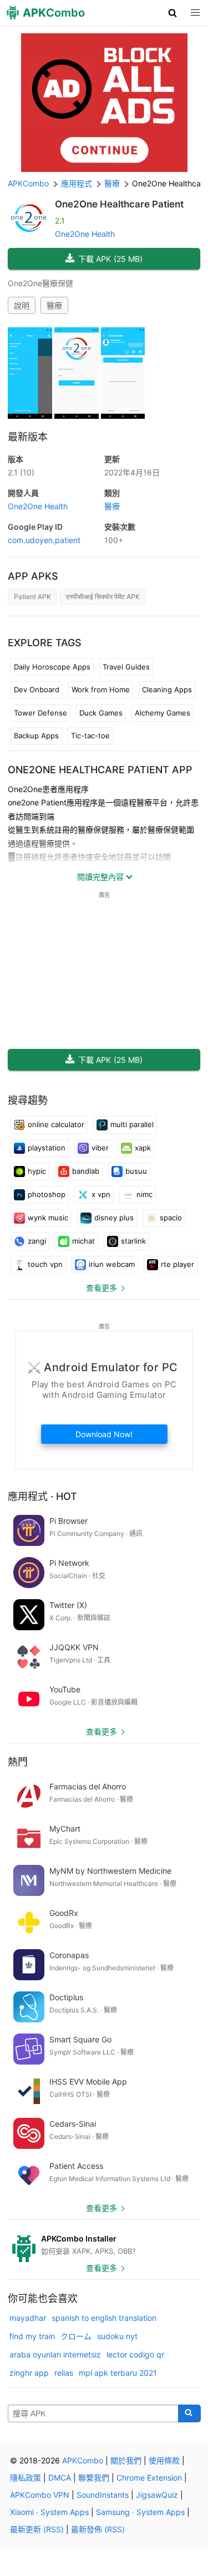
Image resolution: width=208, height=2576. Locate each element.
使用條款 (164, 2460)
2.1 (21, 472)
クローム (76, 2336)
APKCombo (28, 183)
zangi (37, 1241)
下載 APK (110, 259)
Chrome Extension (149, 2478)
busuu (136, 1171)
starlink (133, 1241)
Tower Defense (40, 713)
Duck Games (101, 713)
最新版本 (28, 437)
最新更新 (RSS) (37, 2529)
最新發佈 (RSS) (98, 2529)
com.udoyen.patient (44, 540)
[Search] (189, 2413)
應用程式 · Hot (42, 1496)
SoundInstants (103, 2495)
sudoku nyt (117, 2336)
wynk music (48, 1218)
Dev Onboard (37, 689)
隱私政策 (26, 2478)
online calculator (56, 1124)
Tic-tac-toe (90, 736)
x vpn (101, 1194)
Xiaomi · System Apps (49, 2512)
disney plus (114, 1218)
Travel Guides (126, 667)
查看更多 (102, 1288)
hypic (37, 1171)
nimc (144, 1194)
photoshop (47, 1194)
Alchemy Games (163, 713)
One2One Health (85, 234)
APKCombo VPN (40, 2495)
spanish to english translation (104, 2318)
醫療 (54, 305)
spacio (171, 1218)
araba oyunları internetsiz (55, 2354)
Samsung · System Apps (140, 2512)
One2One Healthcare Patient (119, 204)
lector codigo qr (135, 2354)
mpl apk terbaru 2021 (118, 2373)
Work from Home (101, 689)
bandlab (86, 1171)
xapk (143, 1148)
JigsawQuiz (157, 2495)
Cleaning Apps (167, 689)
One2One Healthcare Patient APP (100, 770)
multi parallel (132, 1124)
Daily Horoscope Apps (52, 667)
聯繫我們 (94, 2478)
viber (100, 1148)
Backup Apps (36, 736)
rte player (177, 1264)
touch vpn (45, 1264)
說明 (22, 305)
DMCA (60, 2478)
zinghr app (29, 2373)
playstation (47, 1148)
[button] (173, 13)
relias (64, 2373)
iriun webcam (112, 1264)
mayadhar (28, 2318)
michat (83, 1241)
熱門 (18, 1762)
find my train (32, 2336)
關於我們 (126, 2460)
